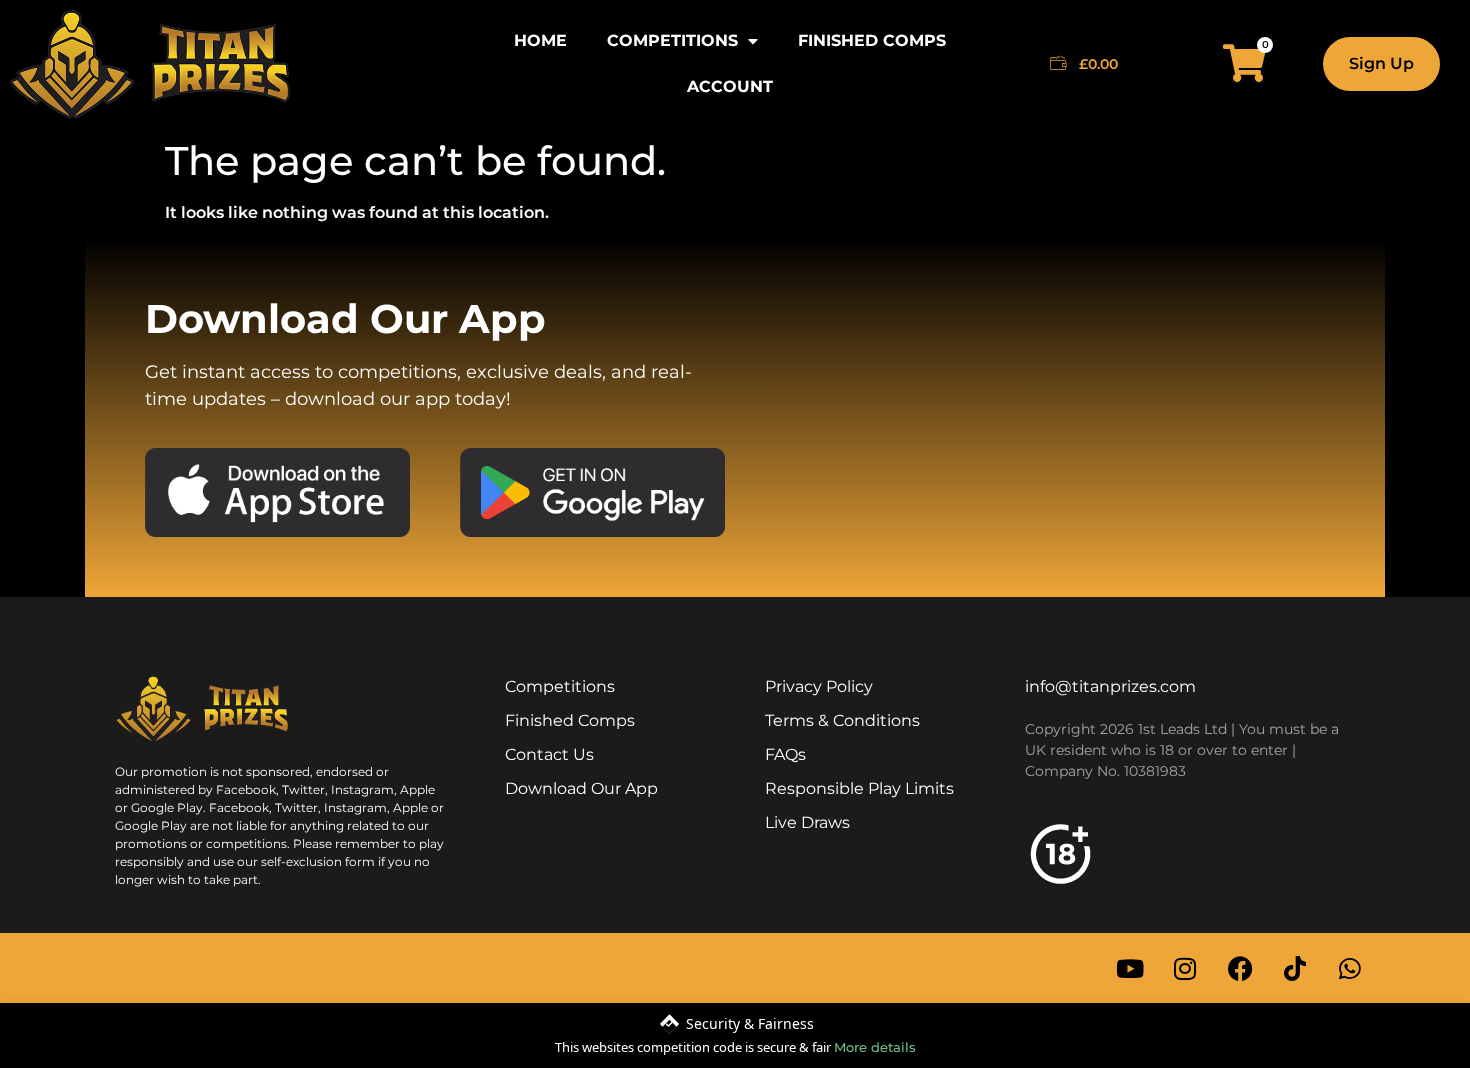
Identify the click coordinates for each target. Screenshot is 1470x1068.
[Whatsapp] (1350, 968)
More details (875, 1047)
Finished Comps (872, 40)
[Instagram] (1185, 968)
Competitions (672, 40)
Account (730, 86)
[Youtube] (1130, 968)
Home (540, 40)
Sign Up (1381, 63)
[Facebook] (1240, 968)
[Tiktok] (1295, 968)
